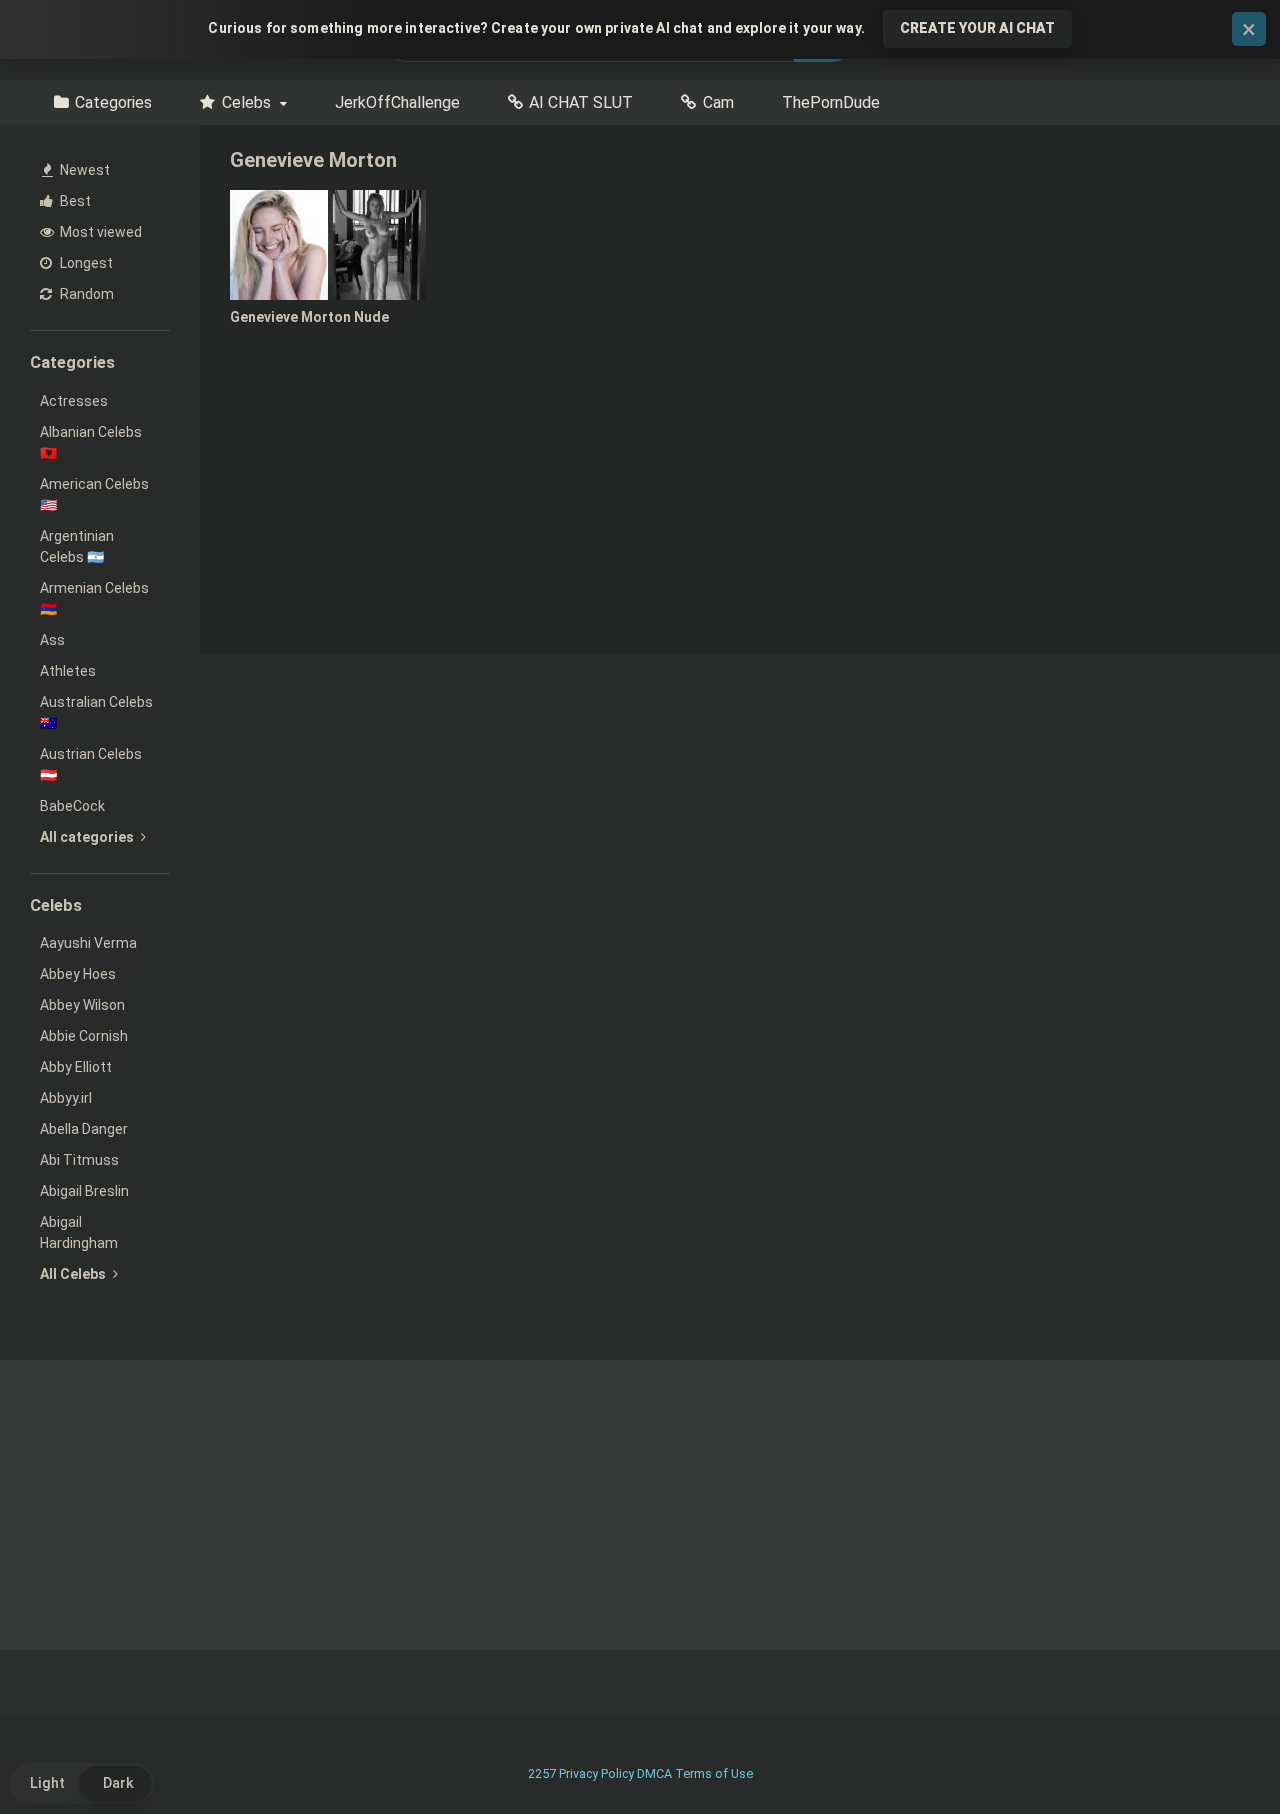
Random (85, 294)
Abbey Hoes (78, 974)
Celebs (246, 102)
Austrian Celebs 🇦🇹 (91, 764)
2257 (542, 1773)
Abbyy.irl (66, 1098)
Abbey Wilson (82, 1005)
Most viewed (99, 232)
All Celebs (74, 1274)
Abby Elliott (76, 1067)
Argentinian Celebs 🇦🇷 (77, 546)
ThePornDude (831, 102)
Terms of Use (714, 1773)
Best (74, 201)
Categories (113, 102)
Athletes (68, 671)
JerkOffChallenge (397, 102)
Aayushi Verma (88, 943)
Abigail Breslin (84, 1191)
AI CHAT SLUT (581, 102)
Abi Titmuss (79, 1160)
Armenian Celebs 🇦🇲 (94, 598)
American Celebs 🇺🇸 (94, 494)
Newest (83, 170)
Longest (85, 263)
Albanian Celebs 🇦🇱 (91, 442)
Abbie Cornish (84, 1036)
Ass (52, 640)
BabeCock (72, 806)
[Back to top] (1213, 1753)
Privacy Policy (596, 1773)
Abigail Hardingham (79, 1232)
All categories (88, 837)
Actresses (74, 401)
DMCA (654, 1773)
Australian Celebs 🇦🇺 (96, 712)
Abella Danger (84, 1129)
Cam (718, 102)
